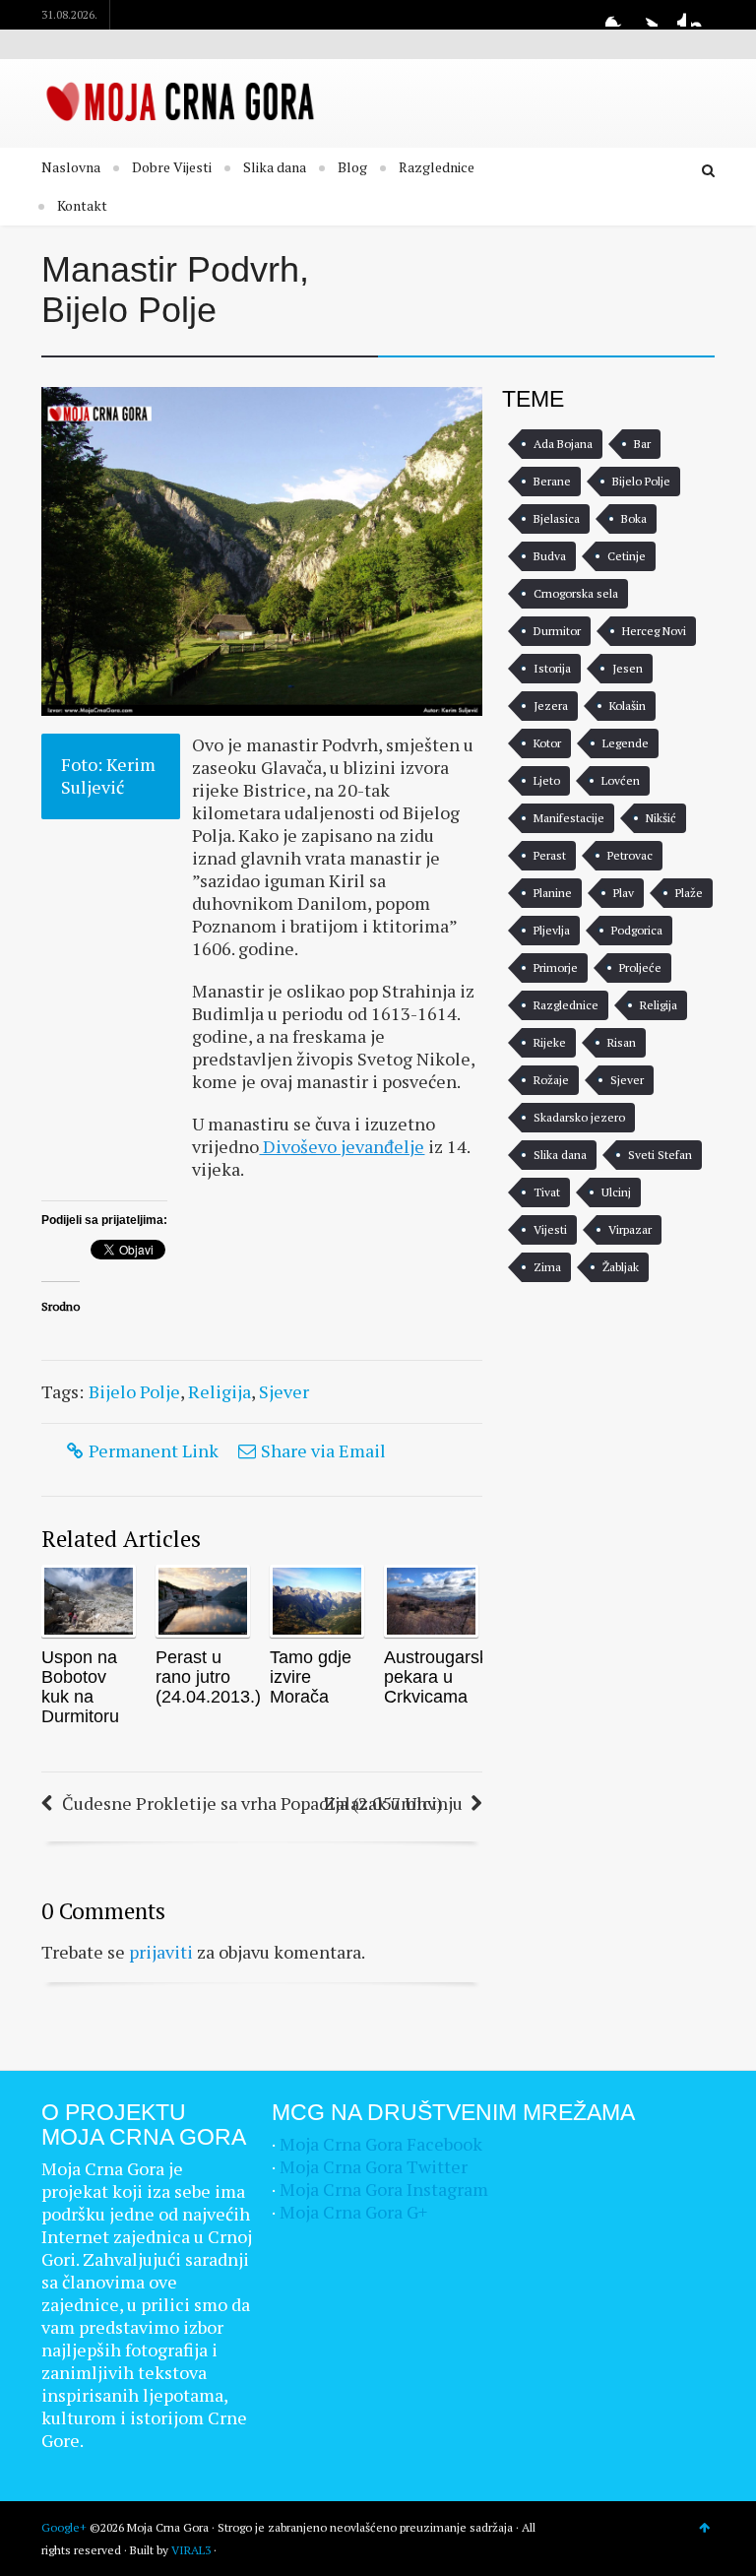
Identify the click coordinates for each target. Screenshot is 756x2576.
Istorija (552, 668)
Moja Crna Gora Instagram (384, 2189)
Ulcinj (616, 1192)
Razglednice (437, 167)
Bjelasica (557, 518)
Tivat (547, 1192)
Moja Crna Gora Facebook (381, 2144)
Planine (553, 893)
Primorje (556, 967)
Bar (642, 444)
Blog (352, 167)
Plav (624, 893)
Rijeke (550, 1042)
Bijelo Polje (134, 1391)
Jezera (551, 706)
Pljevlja (552, 930)
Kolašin (628, 706)
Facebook (617, 15)
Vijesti (550, 1229)
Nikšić (661, 818)
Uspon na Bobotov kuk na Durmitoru (80, 1687)
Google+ (674, 15)
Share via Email (323, 1450)
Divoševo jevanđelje (342, 1146)
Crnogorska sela (576, 593)
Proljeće (640, 967)
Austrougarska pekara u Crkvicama (441, 1677)
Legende (626, 743)
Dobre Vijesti (172, 167)
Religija (220, 1391)
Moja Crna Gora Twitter (374, 2166)
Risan (622, 1042)
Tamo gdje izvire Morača (311, 1677)
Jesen (628, 668)
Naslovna (71, 167)
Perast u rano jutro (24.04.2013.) (208, 1677)
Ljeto (547, 780)
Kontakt (82, 205)
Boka (634, 518)
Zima (547, 1267)
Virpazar (630, 1229)
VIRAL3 (191, 2550)
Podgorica (637, 930)
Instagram (703, 15)
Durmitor (557, 631)
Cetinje (627, 556)
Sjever (284, 1391)
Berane (552, 481)
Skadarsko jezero (579, 1117)
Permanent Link (154, 1450)
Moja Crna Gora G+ (353, 2212)
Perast (550, 855)
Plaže (689, 893)
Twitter (646, 15)
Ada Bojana (563, 444)
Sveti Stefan (660, 1155)
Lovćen (621, 780)
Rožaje (551, 1080)
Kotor (547, 743)
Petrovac (630, 855)
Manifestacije (569, 818)
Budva (550, 556)
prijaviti (161, 1952)
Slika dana (275, 167)
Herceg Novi (654, 631)
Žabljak (621, 1267)
